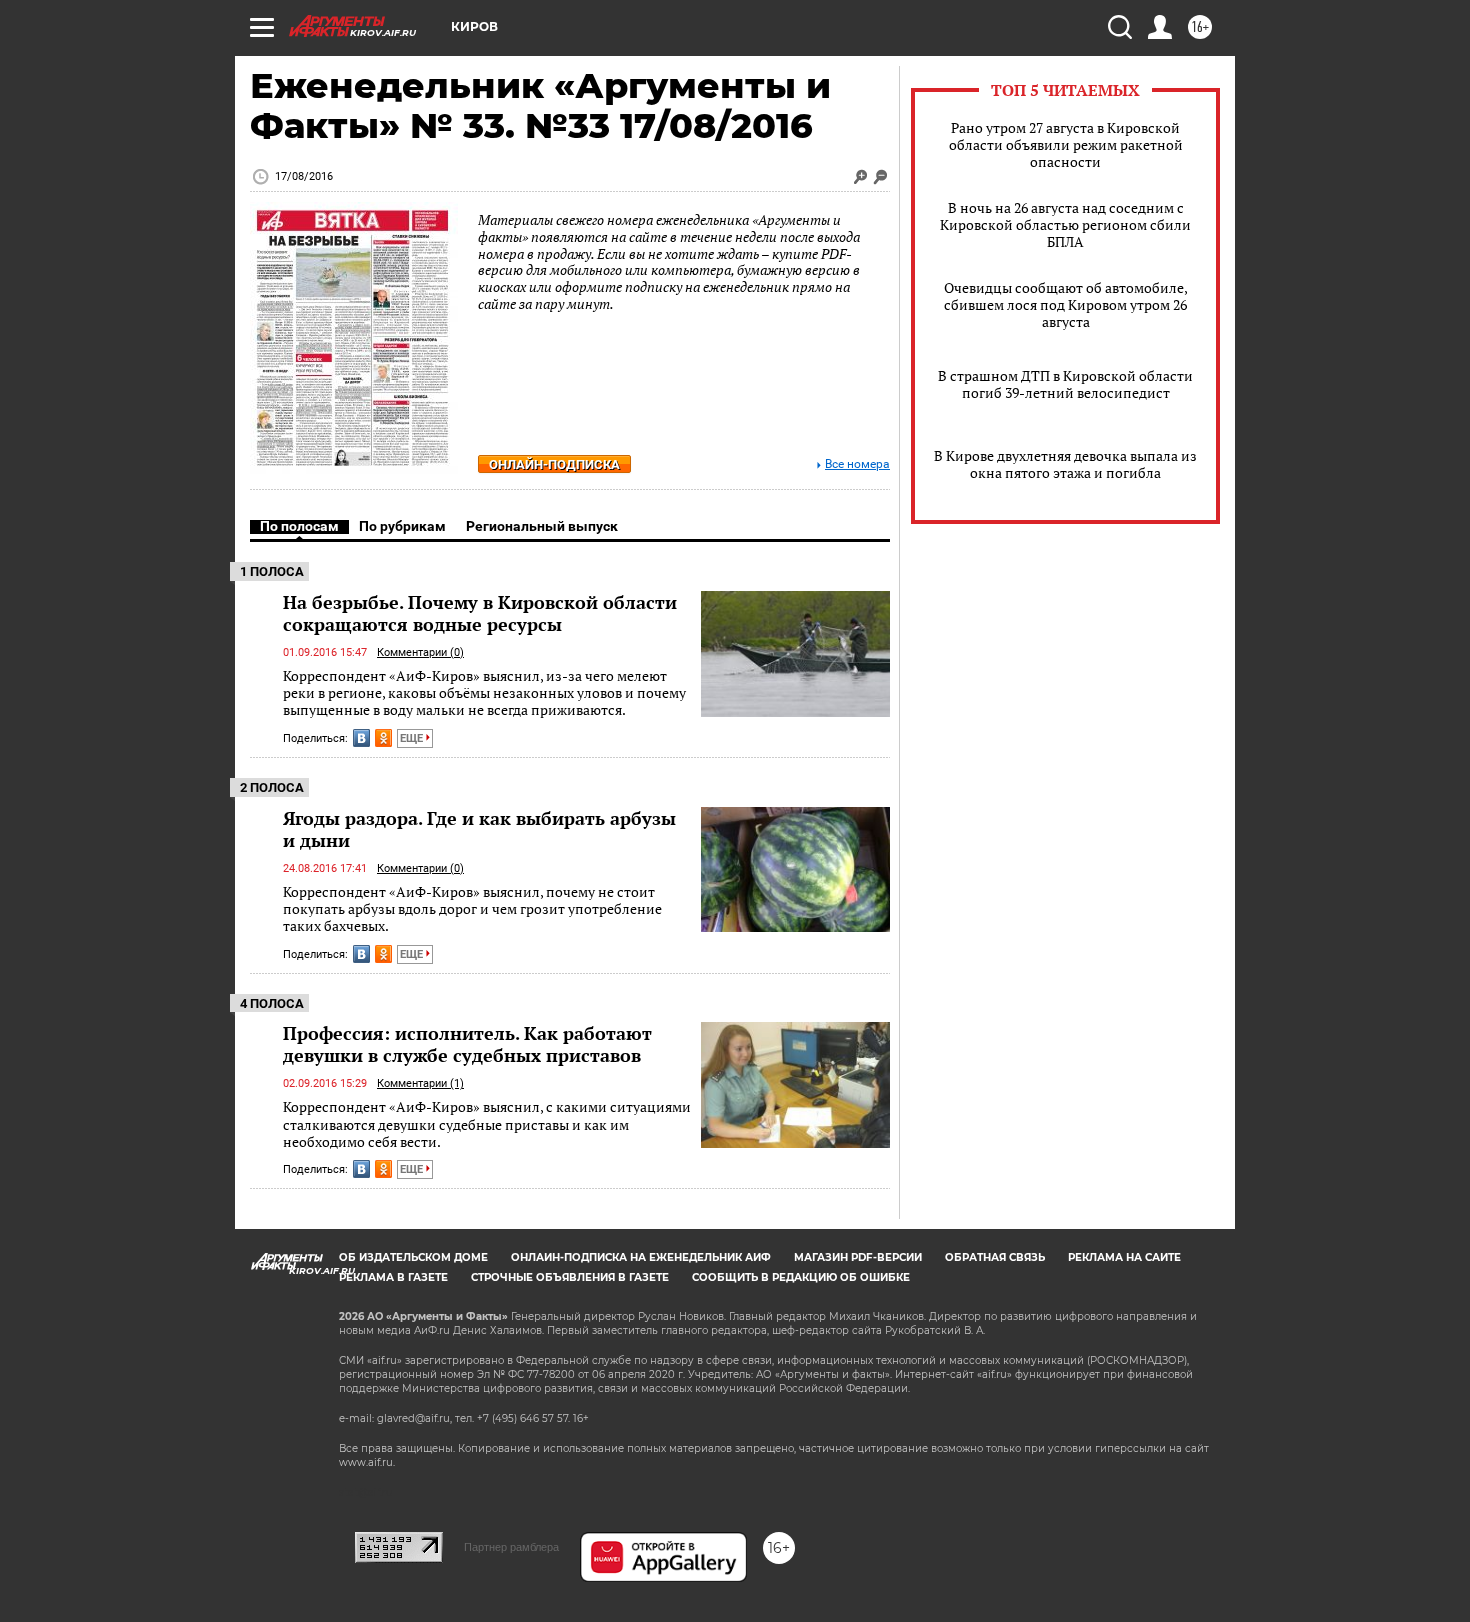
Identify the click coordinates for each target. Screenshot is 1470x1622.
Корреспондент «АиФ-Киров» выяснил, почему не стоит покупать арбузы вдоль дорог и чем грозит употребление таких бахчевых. (472, 909)
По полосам (299, 526)
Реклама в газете (393, 1277)
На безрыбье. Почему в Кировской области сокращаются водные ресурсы (480, 613)
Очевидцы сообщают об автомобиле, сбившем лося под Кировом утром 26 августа (1066, 304)
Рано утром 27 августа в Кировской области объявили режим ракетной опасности (1066, 144)
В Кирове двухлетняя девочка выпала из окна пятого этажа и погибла (1065, 464)
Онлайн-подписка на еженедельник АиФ (641, 1257)
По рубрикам (402, 526)
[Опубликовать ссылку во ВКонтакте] (361, 738)
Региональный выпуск (542, 526)
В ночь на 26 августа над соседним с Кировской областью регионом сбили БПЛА (1065, 224)
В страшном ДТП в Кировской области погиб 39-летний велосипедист (1065, 384)
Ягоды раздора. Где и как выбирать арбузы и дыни (479, 829)
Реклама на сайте (1124, 1257)
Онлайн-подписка (554, 464)
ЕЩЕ (413, 738)
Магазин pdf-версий (858, 1257)
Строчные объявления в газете (570, 1277)
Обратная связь (995, 1257)
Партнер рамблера (511, 1547)
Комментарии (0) (420, 652)
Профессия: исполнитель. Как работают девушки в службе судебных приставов (467, 1044)
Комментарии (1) (420, 1083)
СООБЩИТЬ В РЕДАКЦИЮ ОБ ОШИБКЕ (801, 1277)
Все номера (857, 464)
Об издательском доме (413, 1257)
